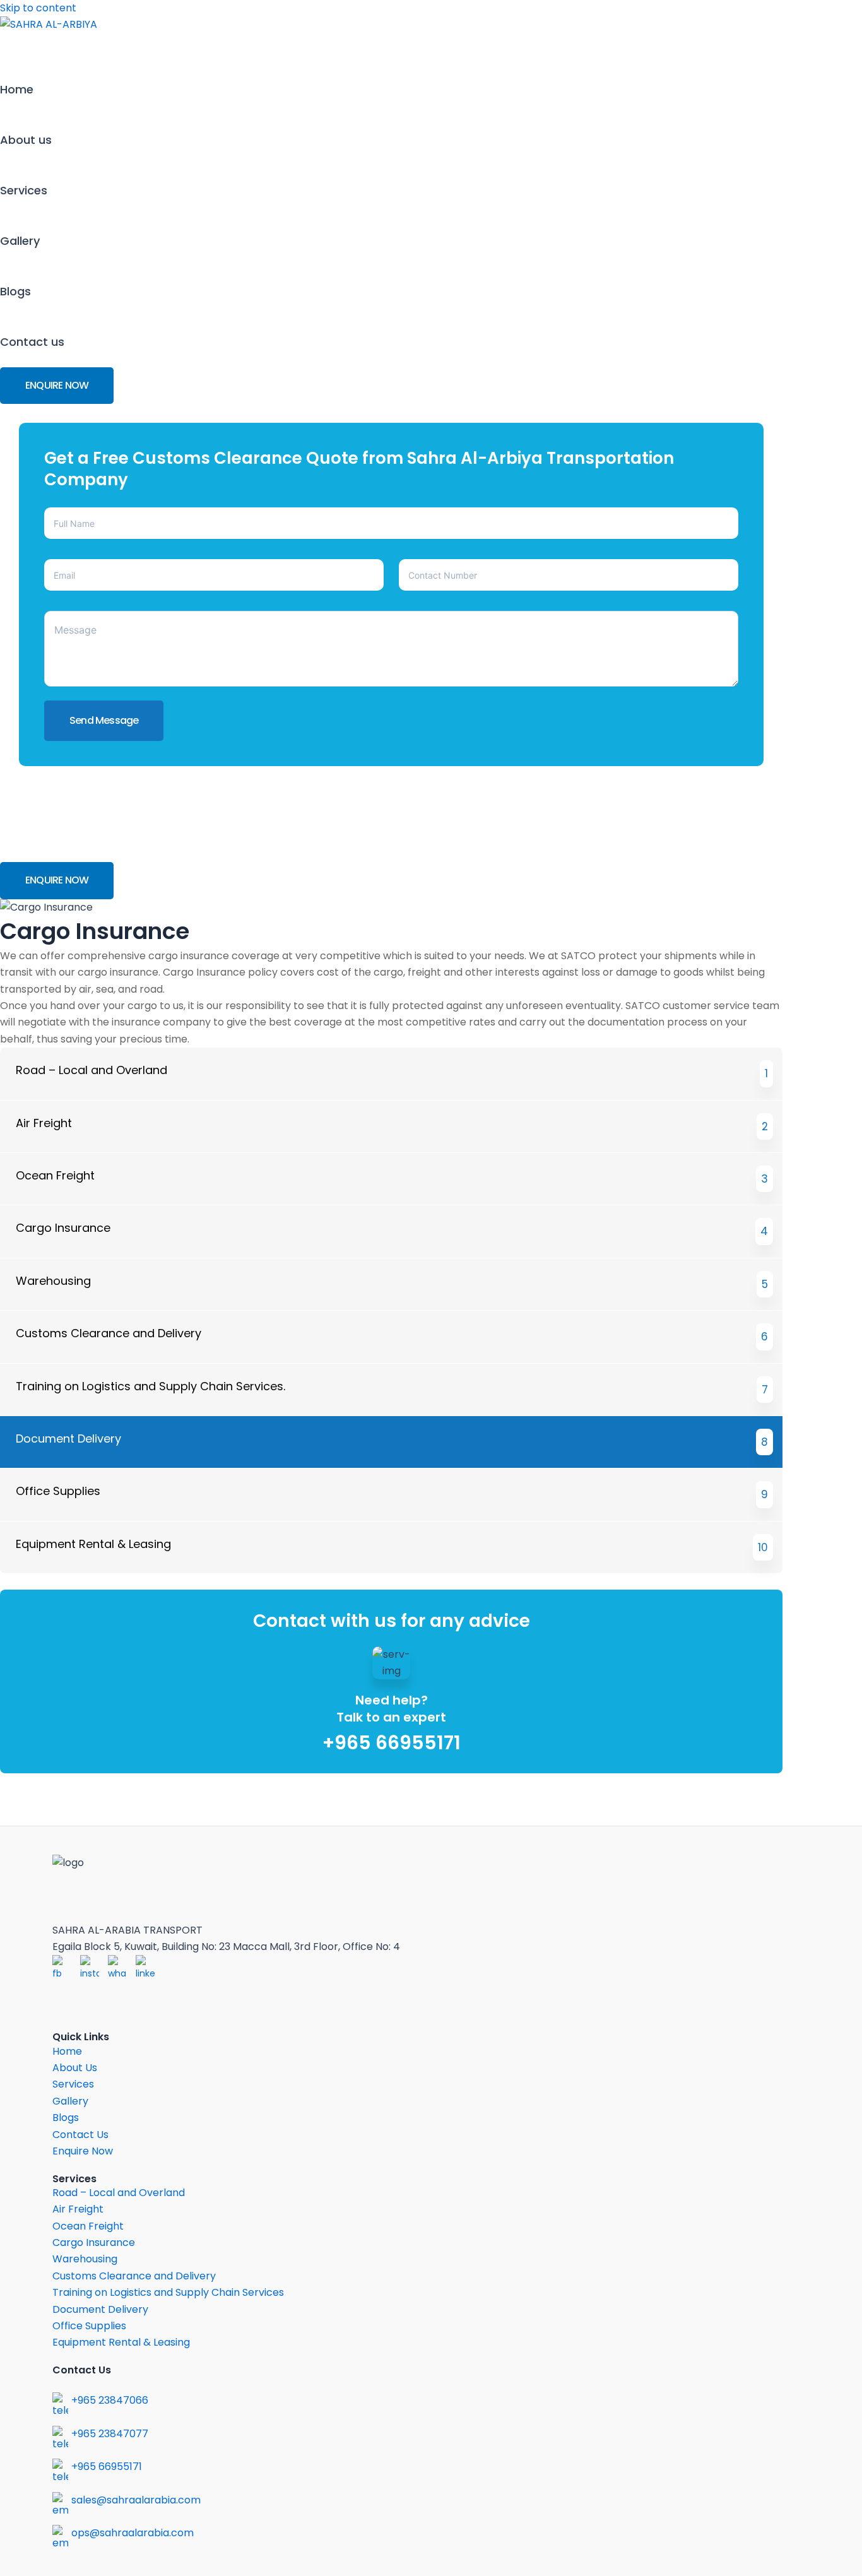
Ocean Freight (88, 2226)
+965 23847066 (110, 2400)
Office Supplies (89, 2326)
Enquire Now (83, 2151)
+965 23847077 (110, 2434)
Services (24, 190)
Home (17, 89)
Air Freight (78, 2209)
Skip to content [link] (38, 8)
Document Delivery (100, 2309)
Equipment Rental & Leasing (121, 2342)
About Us (75, 2068)
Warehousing (85, 2259)
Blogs (15, 291)
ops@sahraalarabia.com (133, 2533)
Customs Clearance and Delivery (134, 2276)
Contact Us (80, 2135)
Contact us (32, 342)
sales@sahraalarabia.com (136, 2500)
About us (26, 140)
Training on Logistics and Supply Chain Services (168, 2292)
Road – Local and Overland (119, 2193)
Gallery (20, 241)
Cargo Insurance (94, 2242)
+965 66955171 (392, 1743)
